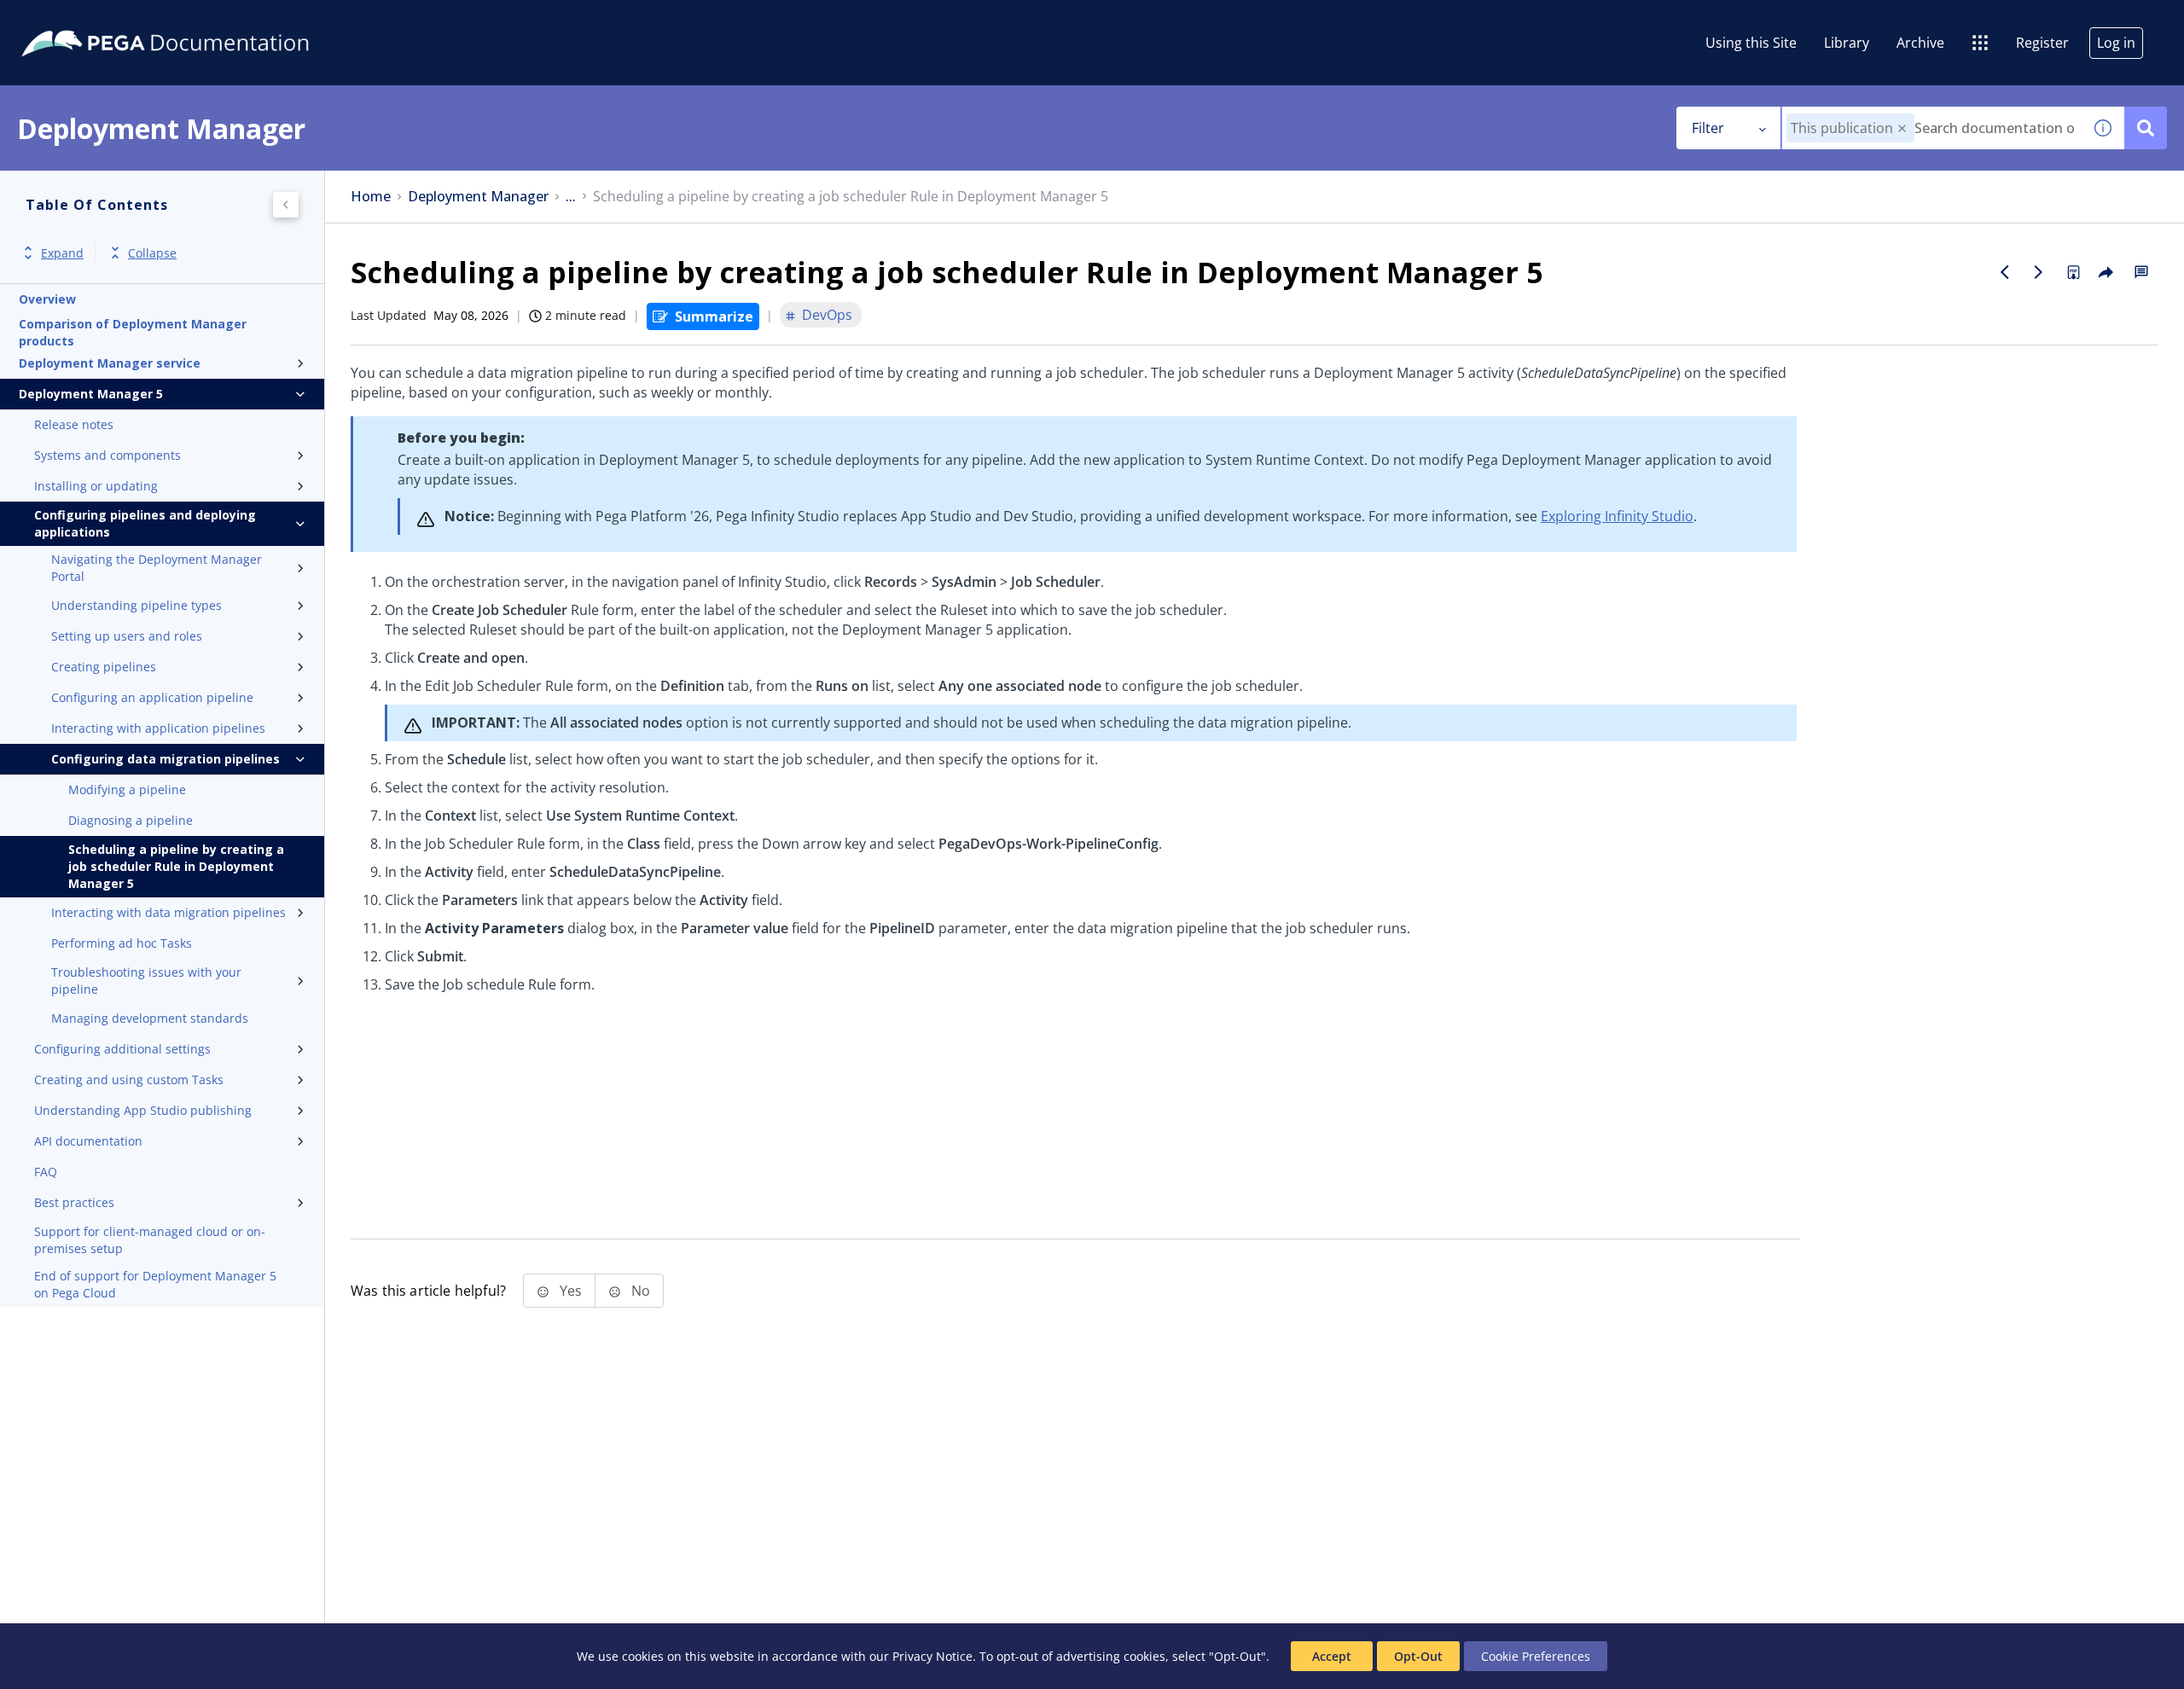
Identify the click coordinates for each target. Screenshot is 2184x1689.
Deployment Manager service (110, 363)
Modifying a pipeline (127, 789)
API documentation (88, 1141)
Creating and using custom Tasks (129, 1080)
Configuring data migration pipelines (166, 759)
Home (371, 197)
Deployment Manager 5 (91, 394)
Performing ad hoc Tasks (122, 943)
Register (2042, 43)
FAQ (46, 1172)
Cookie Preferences (1536, 1656)
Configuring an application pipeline (152, 697)
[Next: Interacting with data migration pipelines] (2039, 272)
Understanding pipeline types (136, 605)
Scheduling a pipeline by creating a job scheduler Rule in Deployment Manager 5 (176, 866)
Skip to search (206, 20)
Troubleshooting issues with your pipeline (146, 981)
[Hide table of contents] (286, 205)
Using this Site (1751, 43)
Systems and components (107, 455)
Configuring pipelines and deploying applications (145, 523)
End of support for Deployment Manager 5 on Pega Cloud (155, 1284)
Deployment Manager (478, 197)
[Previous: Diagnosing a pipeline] (2005, 272)
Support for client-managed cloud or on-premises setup (150, 1240)
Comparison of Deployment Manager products (133, 333)
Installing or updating (96, 486)
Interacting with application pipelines (158, 728)
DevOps (827, 315)
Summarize (714, 316)
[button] (1902, 128)
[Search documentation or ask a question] (2146, 128)
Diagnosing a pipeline (131, 820)
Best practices (74, 1202)
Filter (1708, 128)
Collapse (152, 253)
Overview (47, 299)
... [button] (571, 197)
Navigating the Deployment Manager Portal (157, 568)
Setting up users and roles (127, 636)
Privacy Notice (932, 1656)
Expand (62, 253)
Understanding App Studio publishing (143, 1110)
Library (1847, 43)
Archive (1920, 43)
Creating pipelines (104, 667)
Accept (1332, 1656)
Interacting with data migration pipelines (168, 912)
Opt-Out (1418, 1656)
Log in (2116, 43)
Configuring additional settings (122, 1049)
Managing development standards (150, 1018)
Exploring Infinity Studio (1617, 516)
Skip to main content (76, 20)
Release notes (74, 424)
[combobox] (1932, 128)
